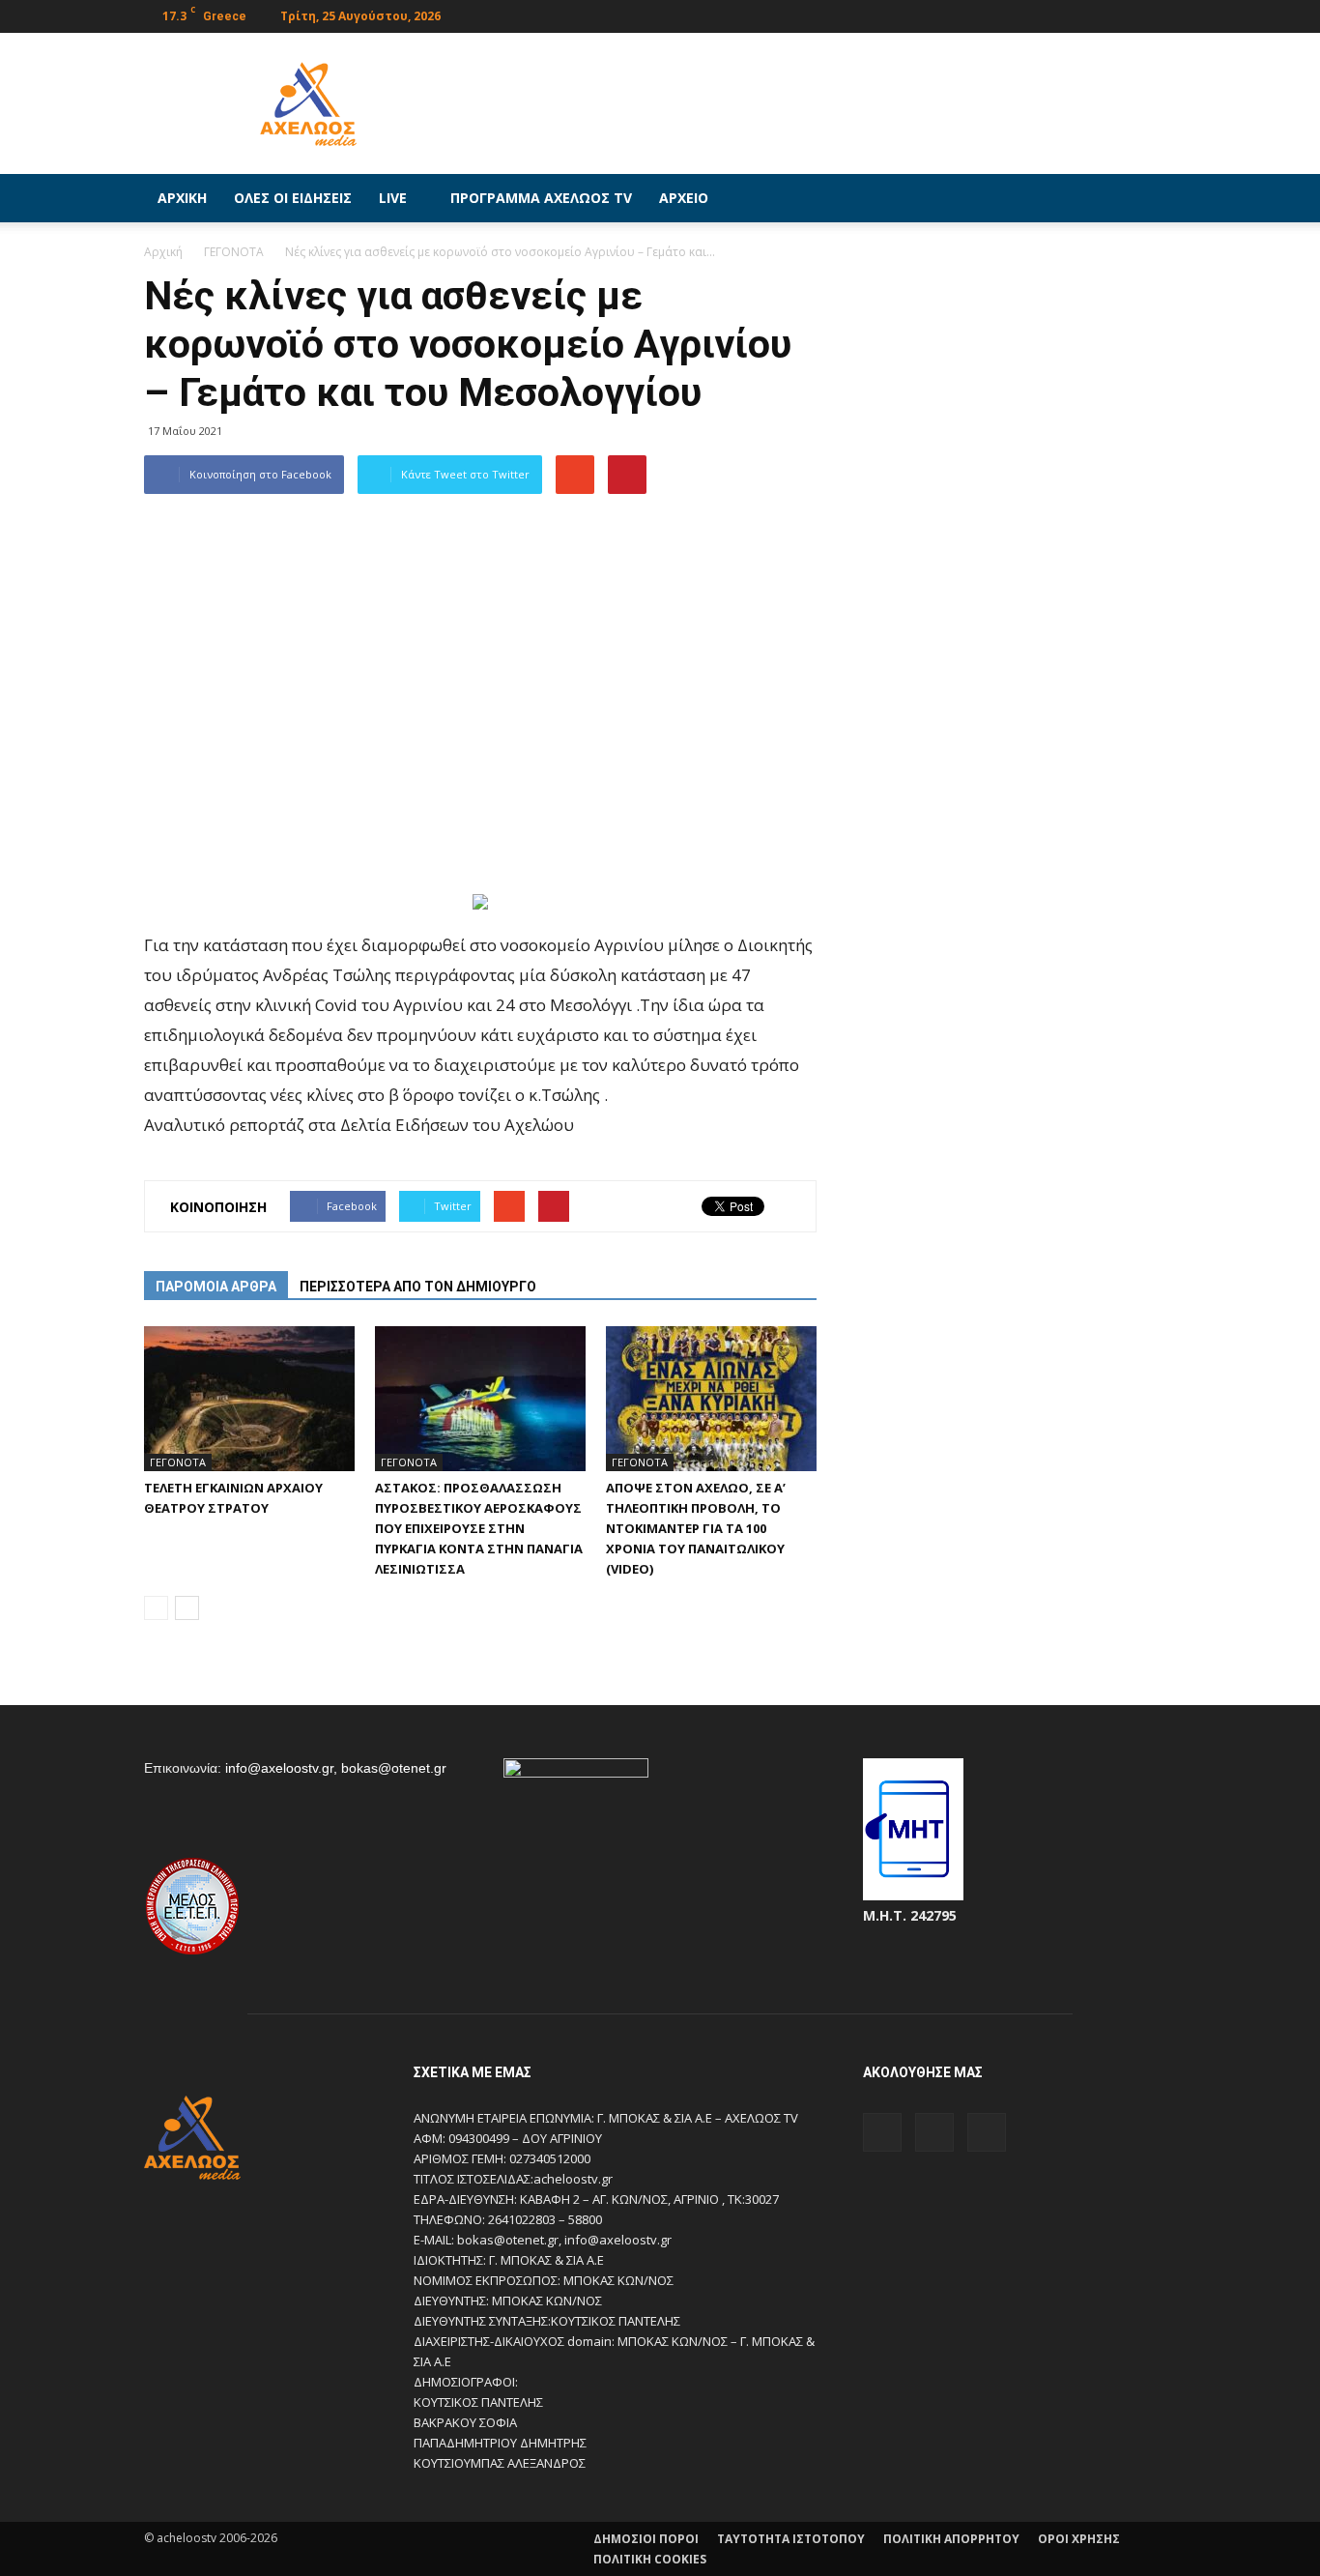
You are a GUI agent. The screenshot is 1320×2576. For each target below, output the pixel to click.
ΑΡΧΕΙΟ (684, 198)
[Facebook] (1098, 14)
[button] (1153, 198)
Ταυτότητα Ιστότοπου (791, 2539)
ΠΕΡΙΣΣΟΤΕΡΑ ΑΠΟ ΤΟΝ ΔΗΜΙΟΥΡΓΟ (418, 1287)
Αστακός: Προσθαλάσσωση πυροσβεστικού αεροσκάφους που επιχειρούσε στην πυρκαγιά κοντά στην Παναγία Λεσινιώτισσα (479, 1528)
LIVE (393, 198)
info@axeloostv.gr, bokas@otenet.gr (336, 1768)
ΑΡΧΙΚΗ (182, 198)
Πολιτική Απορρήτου (951, 2539)
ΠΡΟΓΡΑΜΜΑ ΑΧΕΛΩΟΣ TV (541, 198)
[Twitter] (1130, 14)
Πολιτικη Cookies (650, 2559)
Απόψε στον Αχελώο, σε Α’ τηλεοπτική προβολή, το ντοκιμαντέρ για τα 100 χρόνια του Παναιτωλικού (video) (696, 1528)
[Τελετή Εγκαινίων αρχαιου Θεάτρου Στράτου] (249, 1399)
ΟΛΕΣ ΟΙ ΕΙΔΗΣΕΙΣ (293, 198)
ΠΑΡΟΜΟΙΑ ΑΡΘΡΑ (216, 1287)
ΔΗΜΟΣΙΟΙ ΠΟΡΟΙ (646, 2539)
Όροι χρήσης (1079, 2539)
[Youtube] (1162, 14)
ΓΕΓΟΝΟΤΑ (178, 1462)
